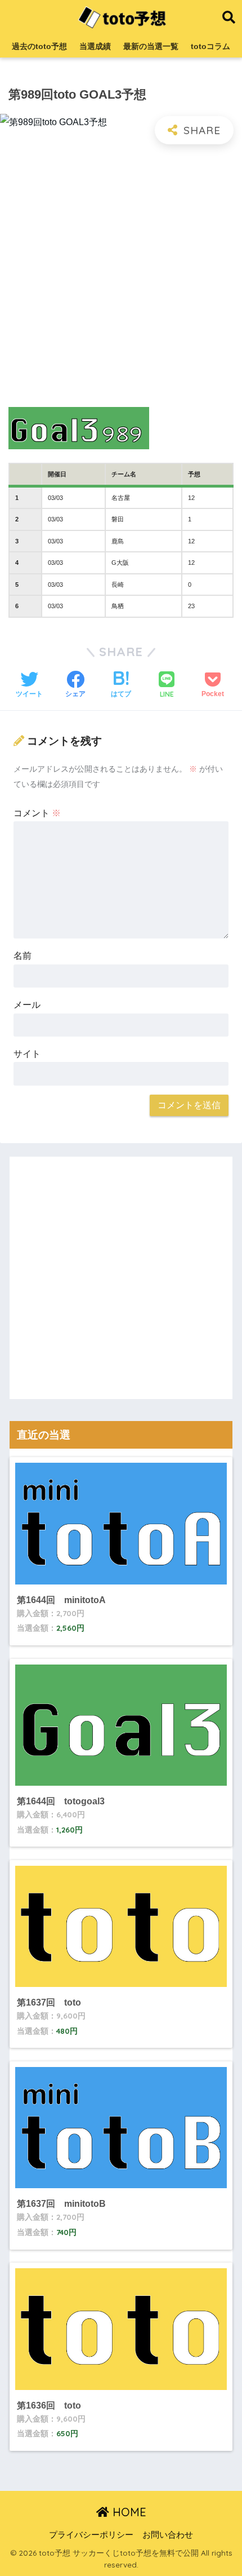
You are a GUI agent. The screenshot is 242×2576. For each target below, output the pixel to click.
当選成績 (95, 46)
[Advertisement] (121, 277)
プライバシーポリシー (91, 2535)
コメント (37, 813)
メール (27, 1005)
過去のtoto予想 (39, 46)
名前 (23, 956)
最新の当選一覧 (151, 46)
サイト (27, 1054)
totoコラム (210, 46)
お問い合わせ (168, 2535)
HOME (128, 2512)
